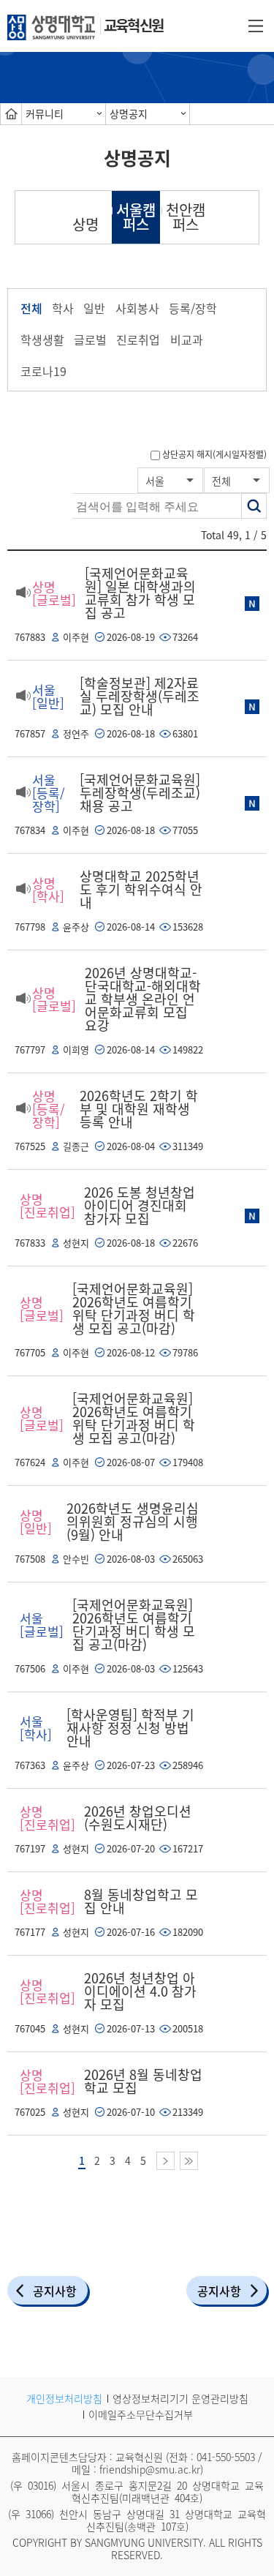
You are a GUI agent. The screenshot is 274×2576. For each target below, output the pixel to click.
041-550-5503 (226, 2457)
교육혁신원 (133, 25)
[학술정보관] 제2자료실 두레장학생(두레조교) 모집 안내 (140, 696)
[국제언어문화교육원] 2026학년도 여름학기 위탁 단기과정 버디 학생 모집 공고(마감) (134, 1308)
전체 (31, 308)
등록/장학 (193, 308)
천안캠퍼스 (186, 217)
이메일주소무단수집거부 (141, 2414)
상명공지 (129, 113)
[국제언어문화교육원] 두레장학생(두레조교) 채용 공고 (140, 793)
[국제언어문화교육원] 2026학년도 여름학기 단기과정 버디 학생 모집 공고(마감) (134, 1625)
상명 (85, 224)
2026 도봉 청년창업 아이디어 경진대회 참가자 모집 (140, 1205)
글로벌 (90, 339)
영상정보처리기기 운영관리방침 (180, 2398)
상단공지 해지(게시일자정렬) (214, 454)
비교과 (187, 339)
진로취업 (138, 339)
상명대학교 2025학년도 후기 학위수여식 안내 (141, 889)
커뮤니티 (45, 113)
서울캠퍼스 (136, 217)
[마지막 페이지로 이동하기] (189, 2161)
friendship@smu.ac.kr (150, 2469)
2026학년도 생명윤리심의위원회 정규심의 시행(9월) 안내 (133, 1521)
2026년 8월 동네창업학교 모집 (143, 2081)
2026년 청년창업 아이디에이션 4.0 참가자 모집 (140, 1991)
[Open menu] (256, 25)
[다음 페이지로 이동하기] (165, 2161)
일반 (94, 308)
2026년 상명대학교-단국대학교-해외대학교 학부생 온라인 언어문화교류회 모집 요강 (143, 999)
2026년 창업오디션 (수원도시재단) (138, 1818)
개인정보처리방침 (64, 2398)
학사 (63, 308)
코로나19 (43, 371)
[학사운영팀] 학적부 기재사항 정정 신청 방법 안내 (130, 1728)
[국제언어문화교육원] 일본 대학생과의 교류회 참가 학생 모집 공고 (140, 593)
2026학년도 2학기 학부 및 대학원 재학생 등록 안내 (139, 1109)
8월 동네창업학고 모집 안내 (141, 1901)
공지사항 (55, 2291)
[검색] (254, 506)
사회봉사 (137, 308)
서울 (155, 481)
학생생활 (42, 339)
